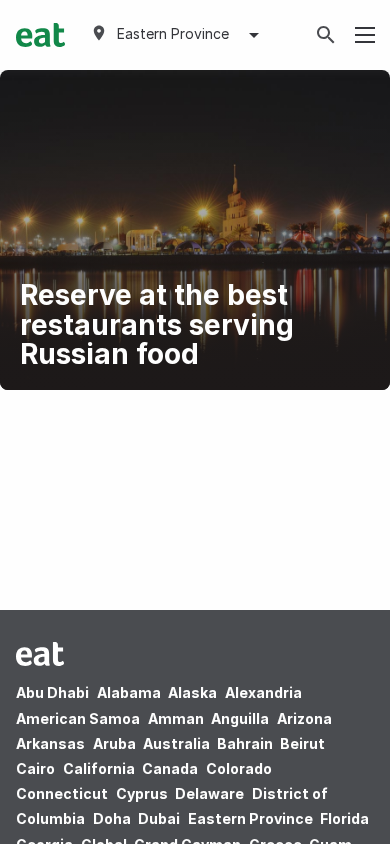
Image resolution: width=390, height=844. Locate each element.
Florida (344, 818)
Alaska (192, 692)
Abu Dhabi (52, 692)
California (99, 768)
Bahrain (245, 743)
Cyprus (142, 793)
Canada (170, 768)
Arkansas (50, 743)
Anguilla (240, 718)
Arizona (304, 718)
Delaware (209, 793)
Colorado (239, 768)
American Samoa (78, 718)
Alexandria (263, 692)
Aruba (114, 743)
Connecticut (62, 793)
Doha (112, 818)
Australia (178, 743)
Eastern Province (250, 818)
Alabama (129, 692)
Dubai (159, 818)
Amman (176, 718)
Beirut (302, 743)
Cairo (35, 768)
